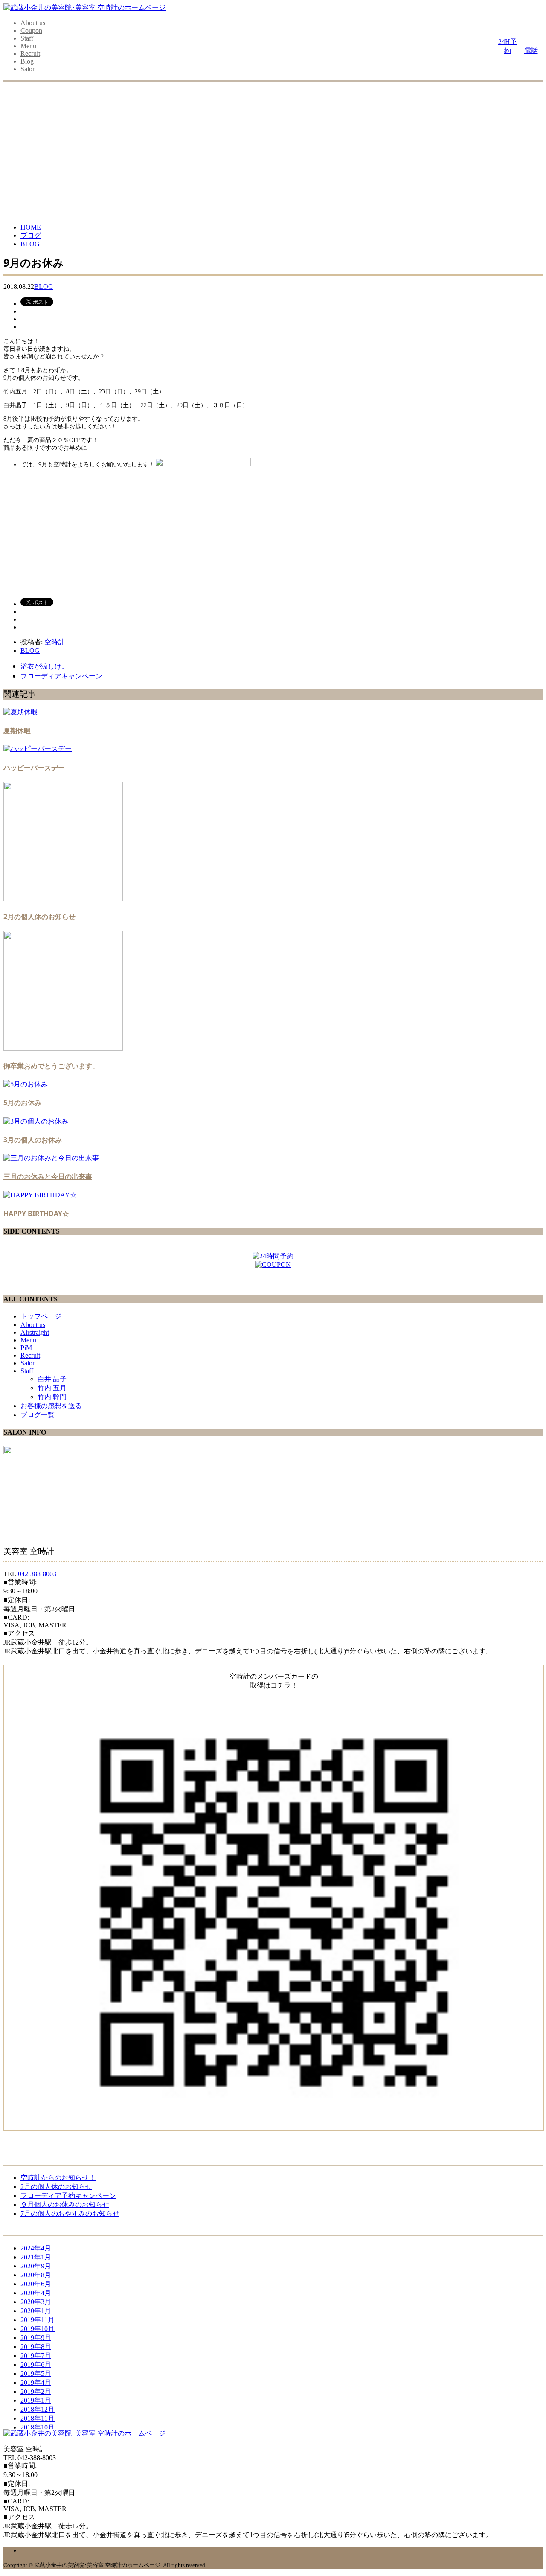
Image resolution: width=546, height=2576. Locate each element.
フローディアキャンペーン (61, 676)
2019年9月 (36, 2338)
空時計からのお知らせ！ (58, 2178)
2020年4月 (36, 2293)
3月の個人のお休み (33, 1140)
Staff (27, 38)
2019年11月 (38, 2320)
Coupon (31, 31)
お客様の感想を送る (51, 1406)
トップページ (41, 1316)
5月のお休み (22, 1103)
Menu (28, 46)
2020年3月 (36, 2302)
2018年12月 (38, 2409)
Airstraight (35, 1332)
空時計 (55, 642)
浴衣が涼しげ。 (44, 666)
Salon (28, 69)
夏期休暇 (17, 731)
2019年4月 (36, 2382)
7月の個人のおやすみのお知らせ (70, 2214)
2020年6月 (36, 2284)
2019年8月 (36, 2347)
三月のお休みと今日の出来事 (48, 1176)
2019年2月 (36, 2391)
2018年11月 (38, 2418)
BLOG (44, 287)
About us (33, 23)
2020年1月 (36, 2311)
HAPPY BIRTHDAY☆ (36, 1214)
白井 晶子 (52, 1379)
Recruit (30, 54)
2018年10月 (38, 2427)
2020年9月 (36, 2266)
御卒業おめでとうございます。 (51, 1066)
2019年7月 (36, 2356)
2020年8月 (36, 2275)
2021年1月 (36, 2257)
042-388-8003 (37, 1574)
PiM (26, 1348)
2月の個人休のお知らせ (39, 917)
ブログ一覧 (38, 1415)
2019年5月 (36, 2374)
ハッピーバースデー (34, 768)
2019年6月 (36, 2365)
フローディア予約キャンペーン (68, 2196)
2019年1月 (36, 2400)
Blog (27, 61)
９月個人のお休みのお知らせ (65, 2205)
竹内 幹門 (52, 1397)
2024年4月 (36, 2248)
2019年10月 (38, 2329)
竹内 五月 (52, 1388)
